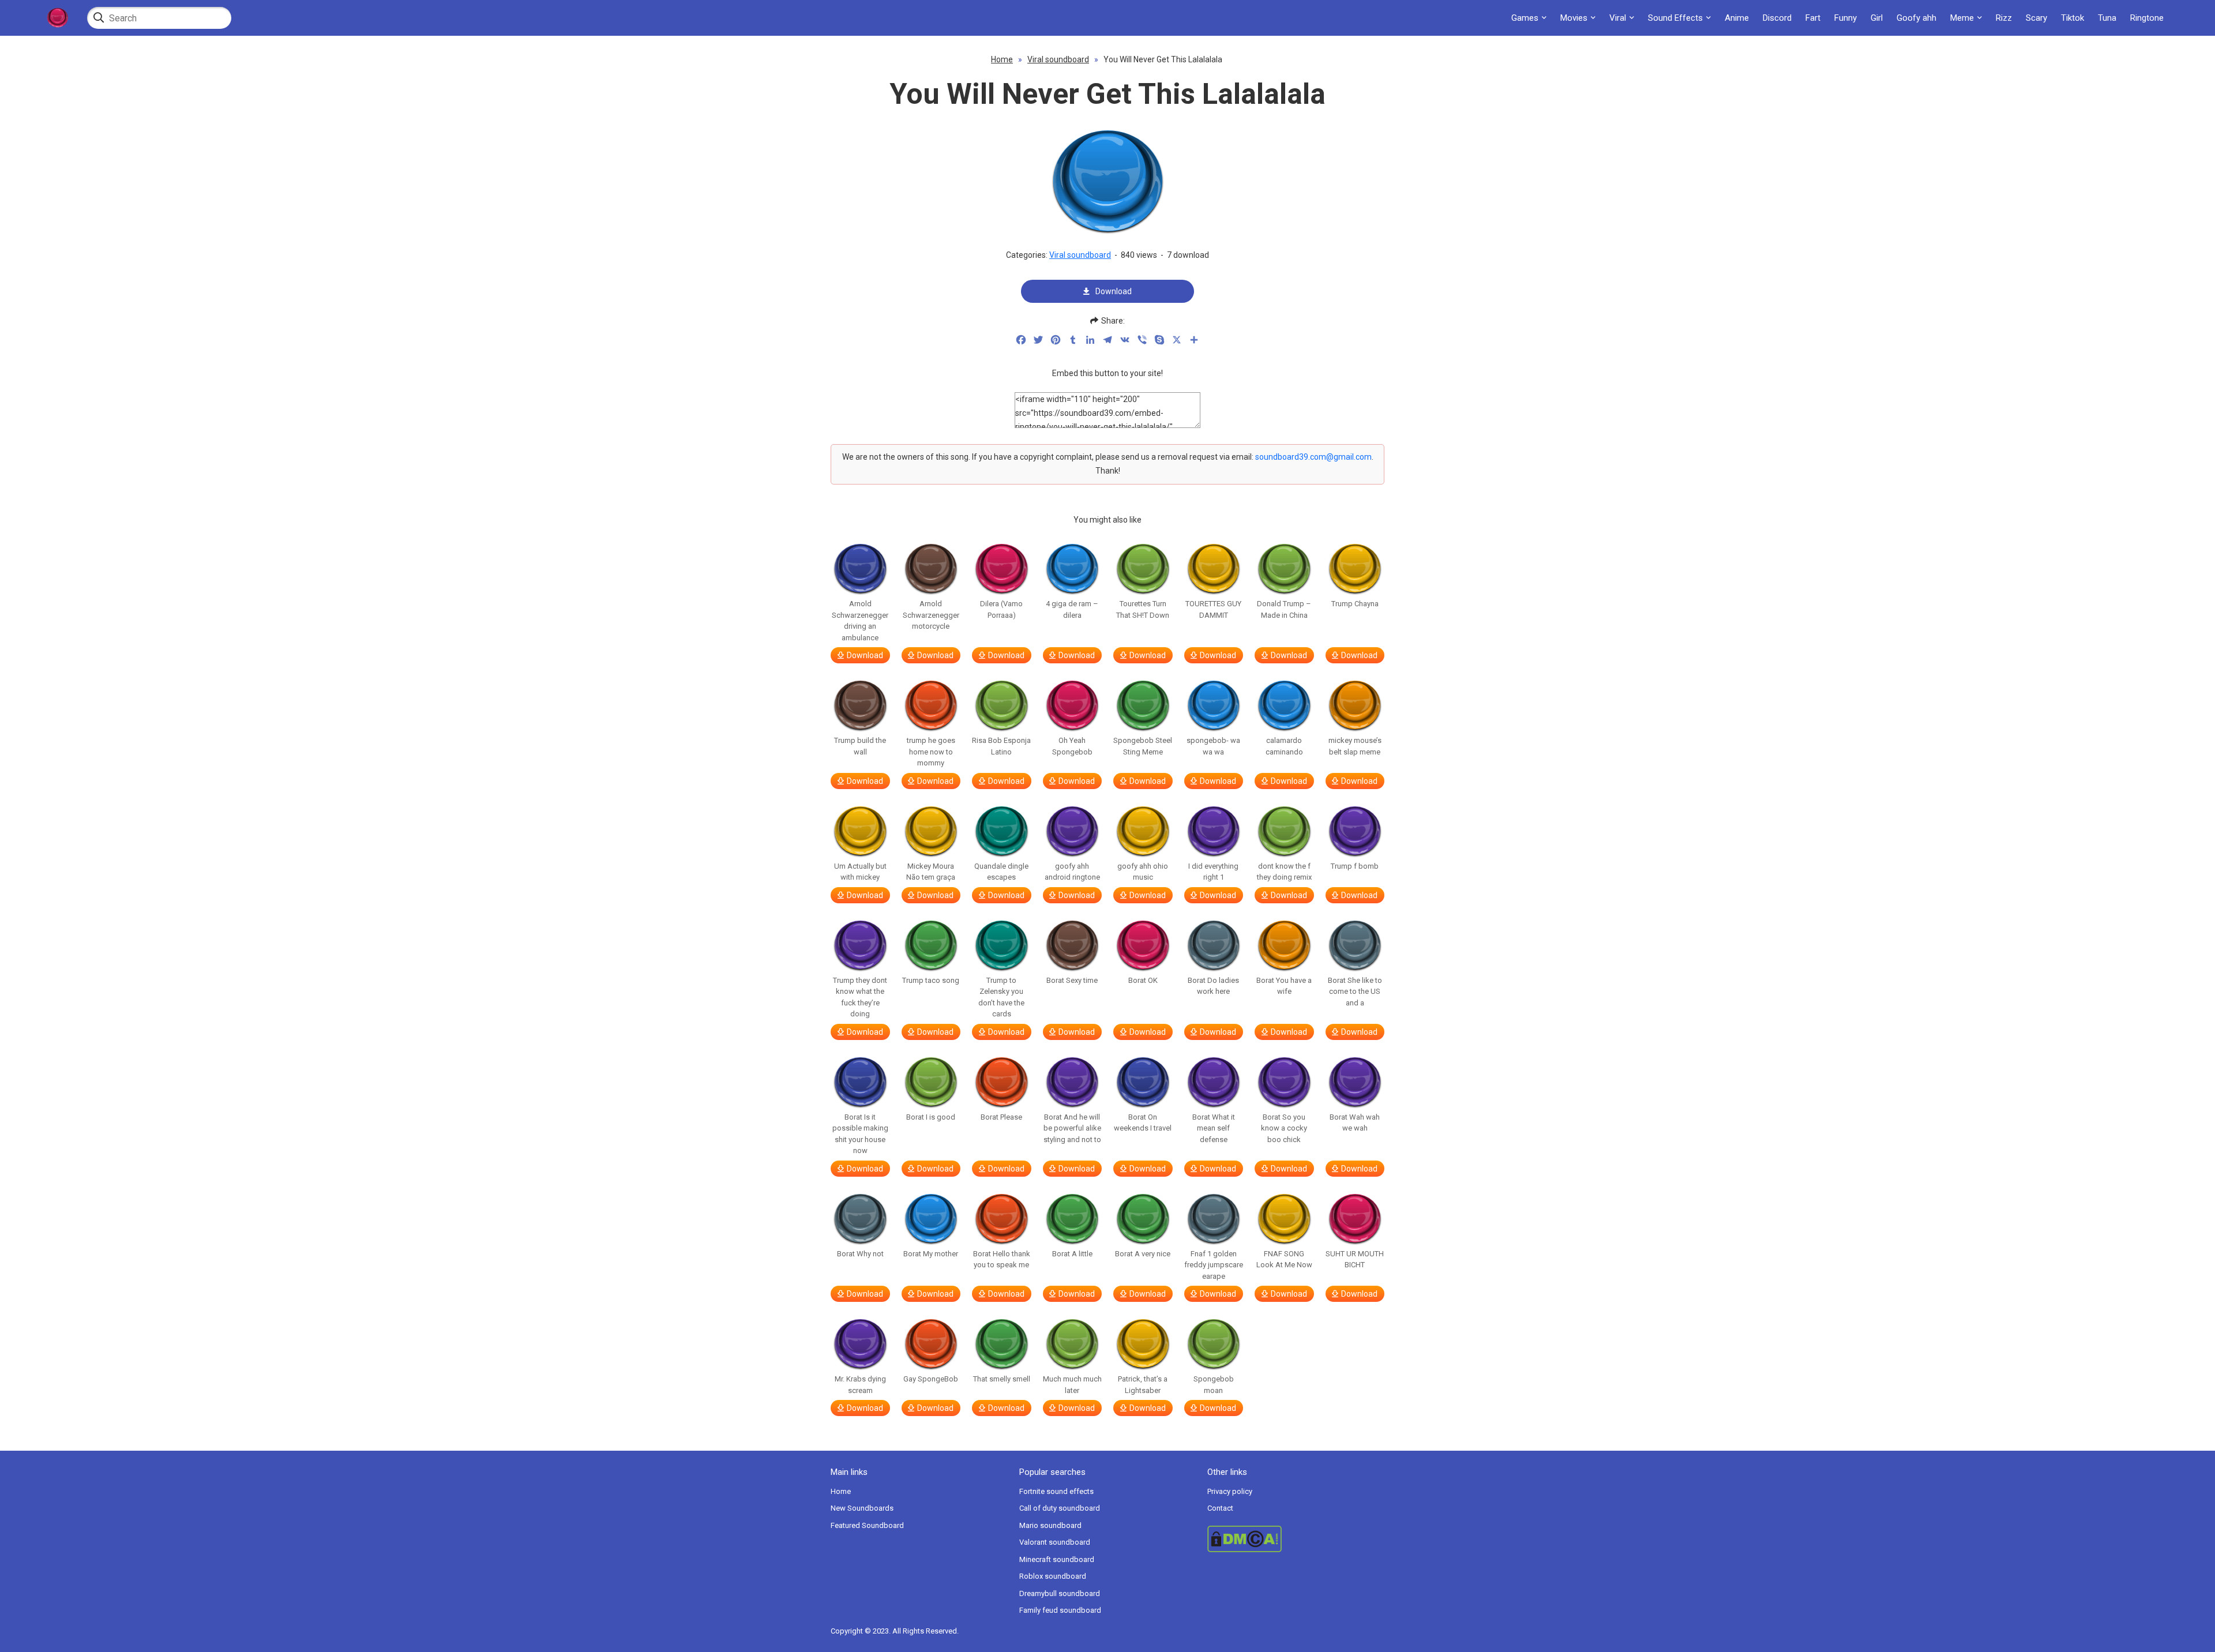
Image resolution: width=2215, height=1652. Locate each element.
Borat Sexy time (1072, 980)
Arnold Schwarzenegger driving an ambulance (860, 621)
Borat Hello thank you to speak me (1002, 1259)
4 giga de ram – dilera (1072, 609)
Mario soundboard (1050, 1525)
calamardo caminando (1284, 746)
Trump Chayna (1355, 604)
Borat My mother (931, 1254)
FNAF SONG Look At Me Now (1284, 1259)
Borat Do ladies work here (1213, 986)
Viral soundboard (1058, 59)
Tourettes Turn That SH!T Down (1143, 609)
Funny (1846, 18)
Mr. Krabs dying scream (860, 1385)
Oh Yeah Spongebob (1072, 746)
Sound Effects (1675, 18)
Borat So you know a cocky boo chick (1284, 1128)
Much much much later (1072, 1385)
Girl (1877, 18)
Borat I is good (931, 1117)
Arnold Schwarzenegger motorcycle (931, 615)
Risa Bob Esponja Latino (1001, 746)
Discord (1777, 18)
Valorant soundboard (1055, 1542)
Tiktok (2073, 18)
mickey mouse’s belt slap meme (1355, 746)
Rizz (2004, 18)
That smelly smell (1002, 1379)
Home (1002, 59)
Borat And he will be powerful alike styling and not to (1072, 1128)
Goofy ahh (1916, 18)
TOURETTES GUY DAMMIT (1213, 609)
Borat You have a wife (1284, 986)
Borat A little (1072, 1254)
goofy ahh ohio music (1143, 872)
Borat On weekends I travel (1143, 1123)
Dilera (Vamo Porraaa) (1001, 609)
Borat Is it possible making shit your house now (860, 1134)
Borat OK (1143, 980)
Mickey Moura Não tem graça (931, 872)
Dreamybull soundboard (1060, 1593)
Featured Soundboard (867, 1525)
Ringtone (2147, 18)
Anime (1737, 18)
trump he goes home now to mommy (931, 752)
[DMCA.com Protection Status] (1296, 1539)
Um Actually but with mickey (860, 872)
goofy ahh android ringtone (1072, 872)
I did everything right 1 (1213, 872)
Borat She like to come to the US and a (1355, 992)
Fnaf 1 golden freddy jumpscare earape (1214, 1265)
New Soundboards (862, 1508)
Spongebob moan (1214, 1385)
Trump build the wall (860, 746)
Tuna (2107, 18)
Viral (1618, 18)
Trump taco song (931, 980)
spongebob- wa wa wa (1213, 746)
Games (1525, 18)
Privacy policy (1230, 1491)
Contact (1220, 1508)
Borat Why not (860, 1254)
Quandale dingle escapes (1001, 872)
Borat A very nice (1143, 1254)
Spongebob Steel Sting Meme (1143, 746)
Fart (1813, 18)
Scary (2036, 18)
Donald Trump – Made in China (1284, 609)
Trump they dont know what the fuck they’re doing (860, 997)
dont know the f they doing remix (1284, 872)
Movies (1574, 18)
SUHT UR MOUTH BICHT (1355, 1259)
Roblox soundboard (1053, 1576)
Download (1114, 291)
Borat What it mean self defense (1214, 1128)
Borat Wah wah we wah (1355, 1123)
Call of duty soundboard (1060, 1508)
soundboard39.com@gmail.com (1313, 457)
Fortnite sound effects (1056, 1491)
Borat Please (1001, 1117)
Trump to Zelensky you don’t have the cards (1001, 997)
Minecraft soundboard (1057, 1559)
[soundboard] (57, 18)
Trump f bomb (1355, 866)
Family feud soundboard (1060, 1610)
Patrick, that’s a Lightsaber (1143, 1385)
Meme (1962, 18)
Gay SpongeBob (931, 1379)
